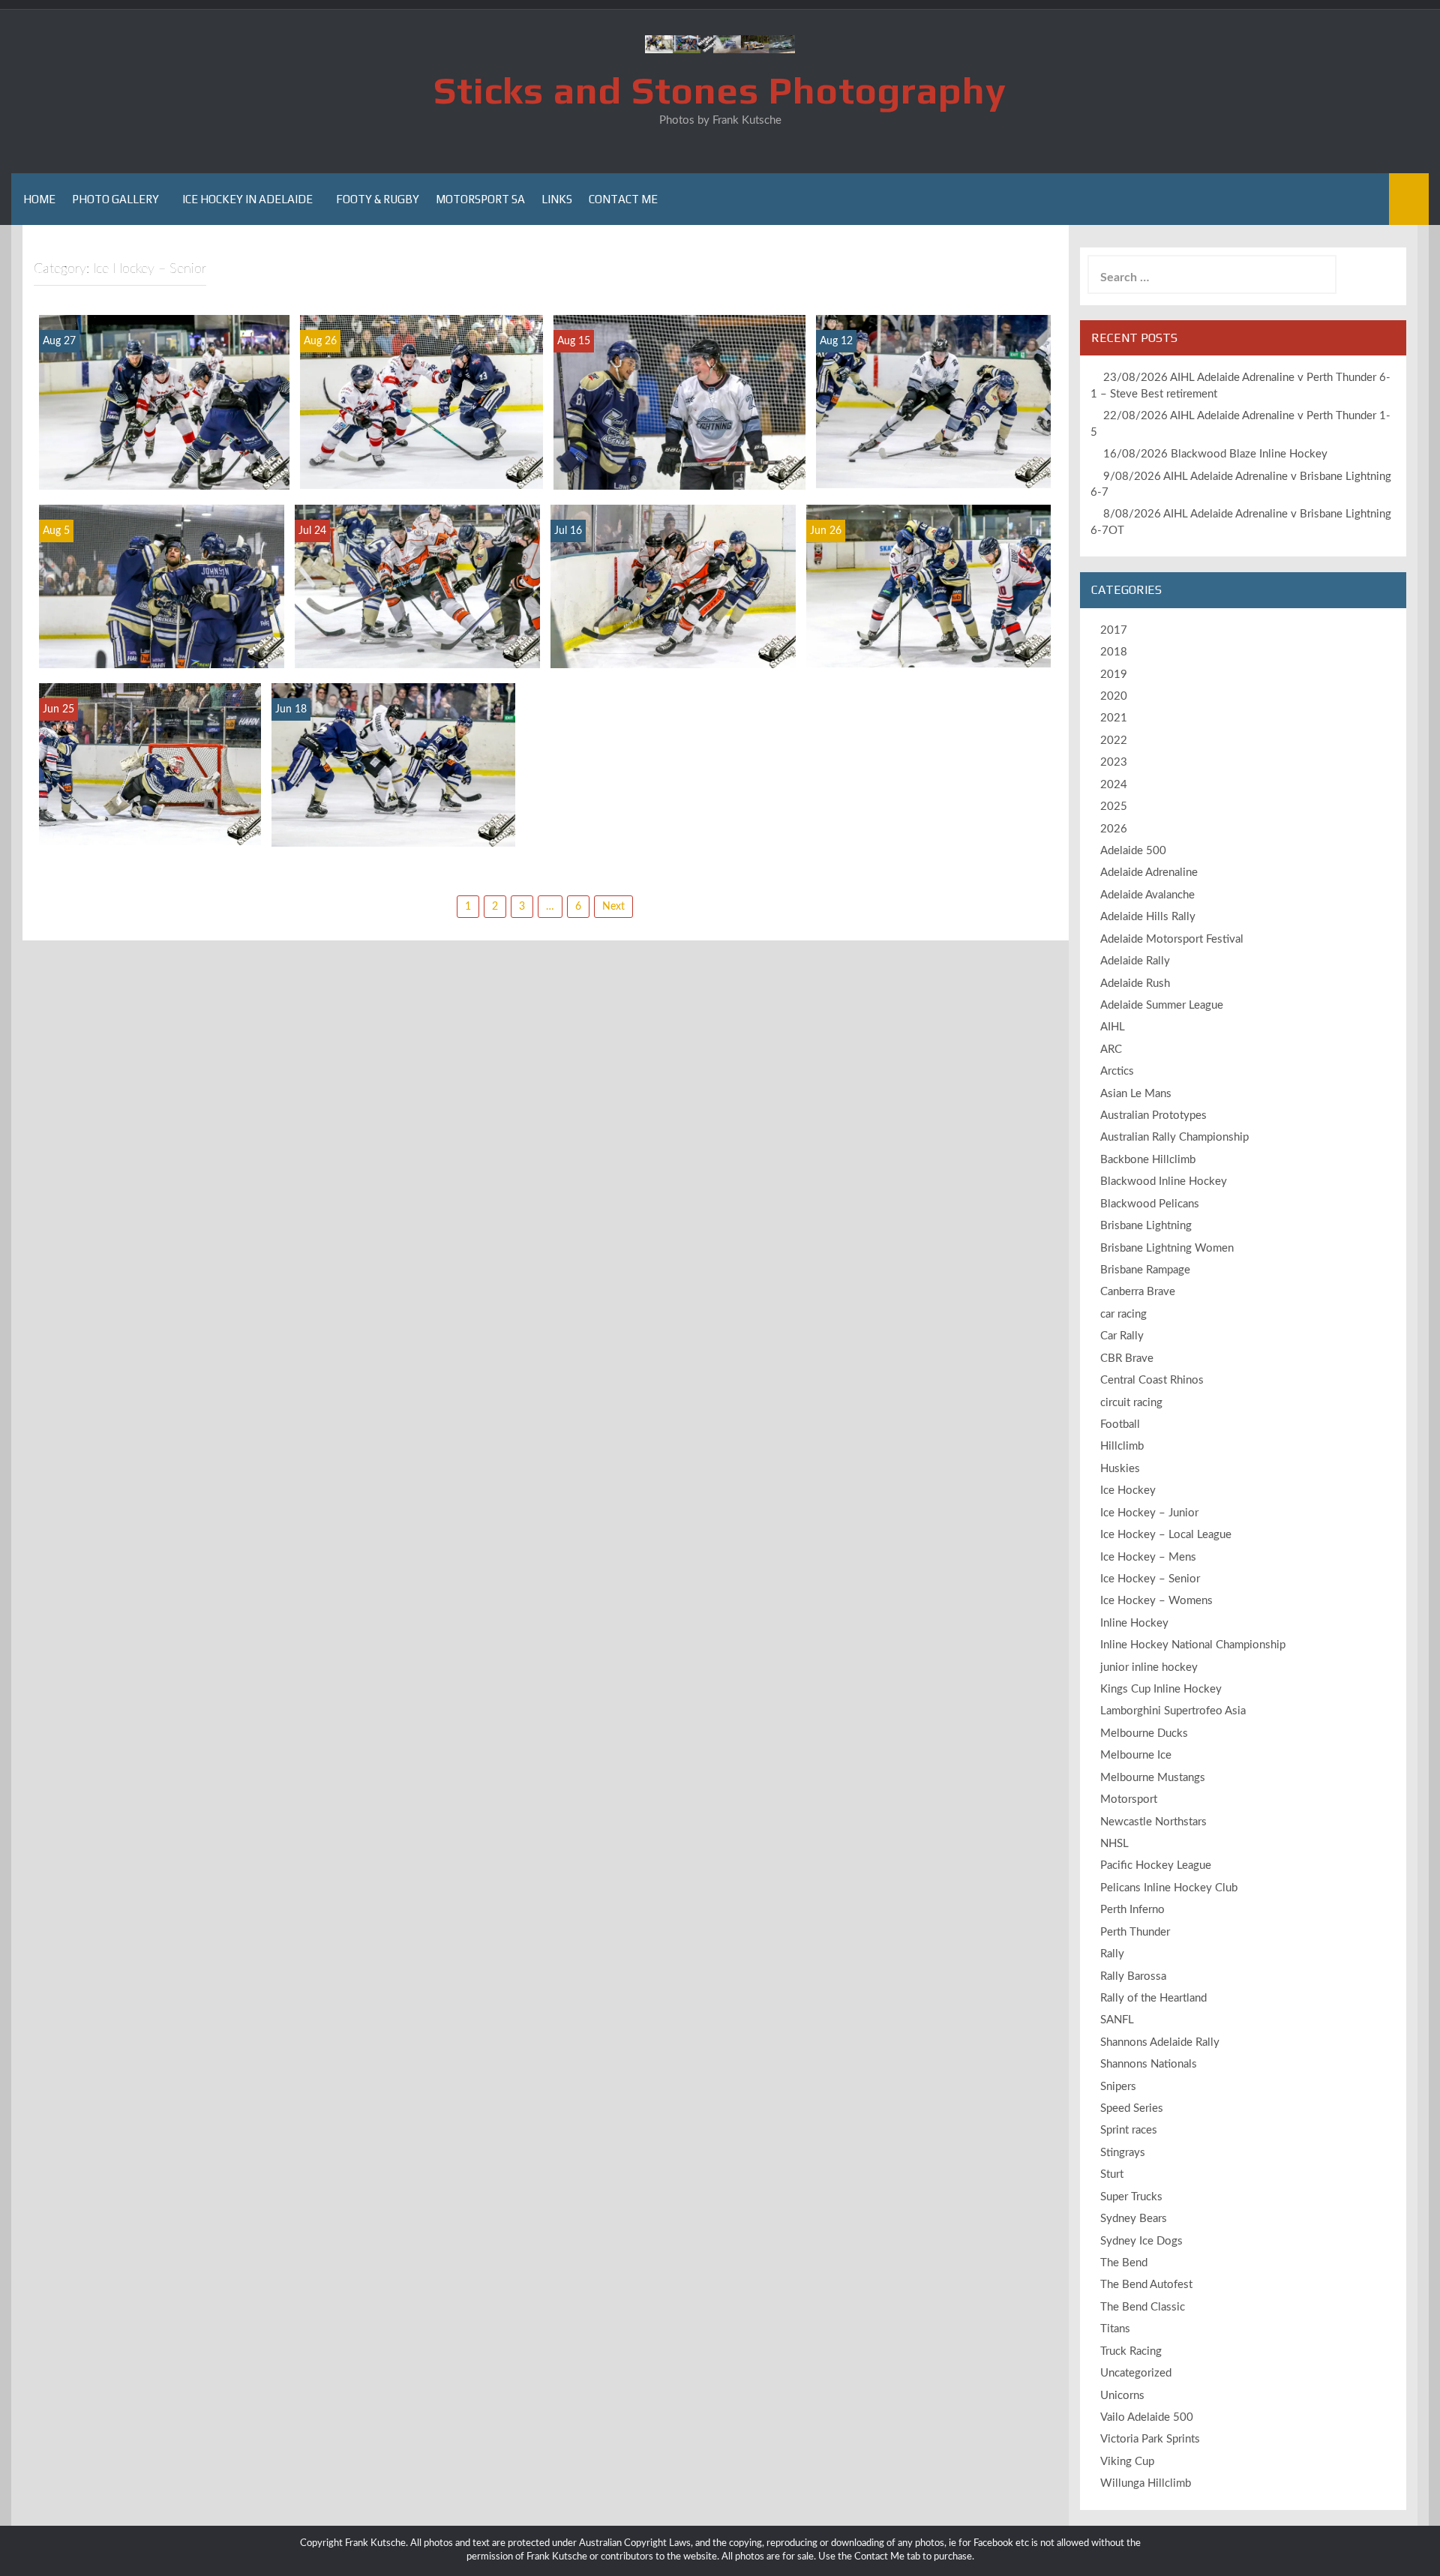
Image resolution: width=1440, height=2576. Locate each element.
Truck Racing (1131, 2351)
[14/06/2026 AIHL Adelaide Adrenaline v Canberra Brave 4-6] (393, 764)
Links (557, 199)
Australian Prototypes (1153, 1116)
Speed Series (1132, 2108)
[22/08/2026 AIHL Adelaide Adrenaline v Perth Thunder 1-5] (421, 401)
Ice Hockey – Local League (1166, 1535)
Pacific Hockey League (1156, 1865)
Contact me (623, 199)
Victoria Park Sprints (1150, 2439)
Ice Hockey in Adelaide (247, 199)
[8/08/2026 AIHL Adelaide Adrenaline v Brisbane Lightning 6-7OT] (933, 401)
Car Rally (1122, 1336)
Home (39, 199)
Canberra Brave (1138, 1292)
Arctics (1117, 1071)
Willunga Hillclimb (1146, 2483)
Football (1120, 1424)
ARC (1111, 1050)
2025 (1114, 807)
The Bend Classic (1143, 2307)
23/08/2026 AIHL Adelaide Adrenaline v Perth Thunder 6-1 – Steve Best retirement (164, 462)
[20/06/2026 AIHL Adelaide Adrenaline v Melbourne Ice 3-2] (150, 764)
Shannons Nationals (1149, 2064)
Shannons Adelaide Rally (1160, 2042)
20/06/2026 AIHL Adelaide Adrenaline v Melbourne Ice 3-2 (150, 819)
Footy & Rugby (378, 199)
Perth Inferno (1132, 1910)
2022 (1114, 741)
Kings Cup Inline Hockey (1161, 1689)
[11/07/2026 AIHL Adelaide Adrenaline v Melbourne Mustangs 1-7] (673, 586)
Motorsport (1129, 1799)
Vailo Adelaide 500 (1147, 2417)
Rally (1112, 1954)
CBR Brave (1127, 1358)
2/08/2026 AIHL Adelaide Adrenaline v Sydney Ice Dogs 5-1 (161, 648)
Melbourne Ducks (1144, 1733)
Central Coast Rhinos (1152, 1380)
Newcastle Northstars (1153, 1822)
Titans (1115, 2329)
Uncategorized (1136, 2373)
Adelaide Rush (1135, 984)
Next (613, 907)
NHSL (1114, 1844)
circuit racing (1131, 1403)
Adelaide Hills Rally (1148, 917)
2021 (1114, 718)
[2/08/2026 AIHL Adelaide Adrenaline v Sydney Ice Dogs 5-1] (162, 586)
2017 (1114, 630)
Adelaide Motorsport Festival (1172, 939)
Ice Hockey (1128, 1490)
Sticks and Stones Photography (720, 90)
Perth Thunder (1135, 1932)
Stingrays (1123, 2153)
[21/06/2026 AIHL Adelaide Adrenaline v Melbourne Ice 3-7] (928, 586)
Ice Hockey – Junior (1149, 1513)
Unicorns (1122, 2396)
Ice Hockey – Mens (1148, 1557)
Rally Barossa (1133, 1976)
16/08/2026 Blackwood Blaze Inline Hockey (1215, 454)
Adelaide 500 (1133, 851)
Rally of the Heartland (1153, 1998)
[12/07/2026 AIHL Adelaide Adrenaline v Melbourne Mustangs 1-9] (417, 586)
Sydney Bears (1134, 2219)
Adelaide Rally (1135, 961)
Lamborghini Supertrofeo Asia (1173, 1711)
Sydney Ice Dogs (1141, 2241)
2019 (1114, 675)
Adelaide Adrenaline (1149, 873)
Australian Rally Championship (1174, 1137)
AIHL (1113, 1027)
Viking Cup (1127, 2462)
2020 (1114, 696)
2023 (1114, 762)
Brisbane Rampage (1145, 1270)
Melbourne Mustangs (1153, 1778)
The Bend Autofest (1146, 2285)
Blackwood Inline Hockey (1164, 1182)
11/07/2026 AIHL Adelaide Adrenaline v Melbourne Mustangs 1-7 (673, 641)
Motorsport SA (480, 199)
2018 (1114, 652)
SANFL (1117, 2020)
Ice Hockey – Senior (1150, 1579)
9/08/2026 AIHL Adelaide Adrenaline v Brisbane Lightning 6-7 (680, 462)
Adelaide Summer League (1162, 1005)
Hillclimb (1122, 1446)
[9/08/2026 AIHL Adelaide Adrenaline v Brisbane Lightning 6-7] (679, 402)
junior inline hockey (1149, 1667)
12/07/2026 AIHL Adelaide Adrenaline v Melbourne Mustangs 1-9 (417, 641)
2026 (1114, 829)
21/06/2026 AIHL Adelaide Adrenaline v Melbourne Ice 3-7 (929, 648)
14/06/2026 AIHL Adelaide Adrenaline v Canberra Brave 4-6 (393, 827)
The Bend (1124, 2263)
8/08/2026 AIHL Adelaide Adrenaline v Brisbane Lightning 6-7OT (933, 462)
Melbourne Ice (1136, 1755)
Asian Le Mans (1136, 1094)
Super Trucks (1131, 2197)
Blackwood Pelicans (1150, 1204)
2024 (1114, 785)
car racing (1123, 1314)
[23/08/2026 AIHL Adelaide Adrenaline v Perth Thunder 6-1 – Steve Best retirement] (164, 402)
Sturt (1112, 2174)
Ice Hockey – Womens (1156, 1601)
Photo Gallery (115, 199)
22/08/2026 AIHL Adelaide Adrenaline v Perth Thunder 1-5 (421, 469)
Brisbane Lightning (1146, 1226)
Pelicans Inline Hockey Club (1169, 1888)
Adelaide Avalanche (1147, 895)
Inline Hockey (1134, 1623)
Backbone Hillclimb (1148, 1160)
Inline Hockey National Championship (1193, 1645)
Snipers (1118, 2087)
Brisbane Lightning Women (1167, 1248)
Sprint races (1129, 2130)
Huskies (1120, 1469)
